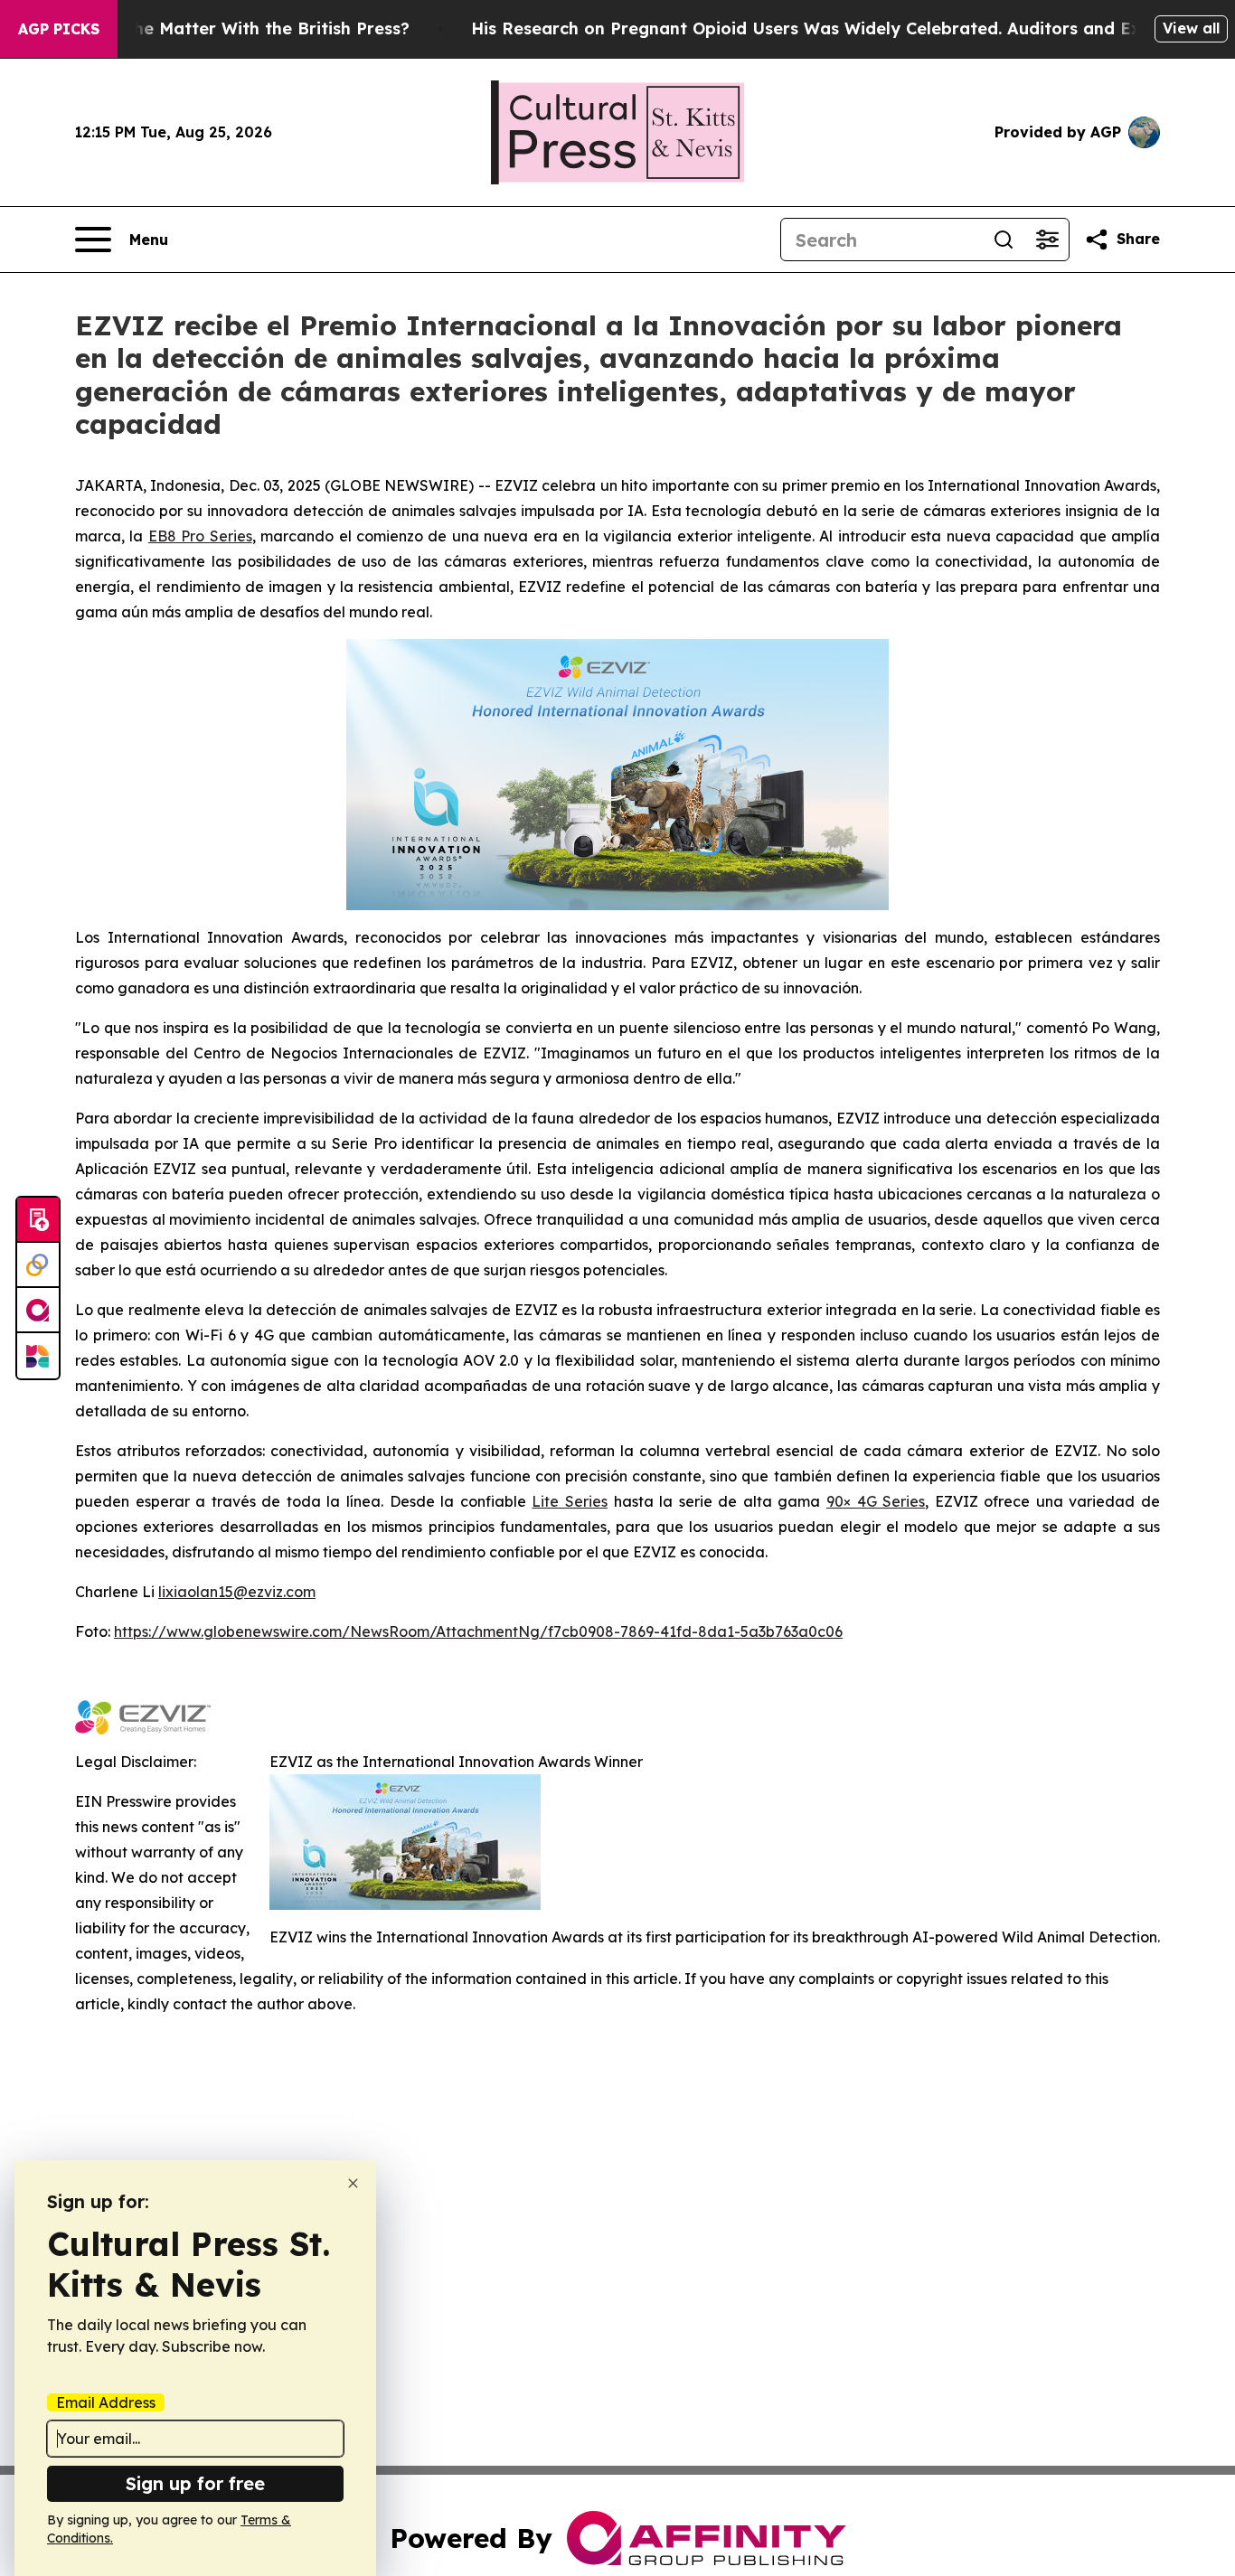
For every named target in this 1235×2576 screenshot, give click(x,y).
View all (1191, 28)
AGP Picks (59, 29)
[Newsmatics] (38, 1356)
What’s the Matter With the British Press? (237, 28)
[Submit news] (38, 1220)
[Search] (1004, 240)
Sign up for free (195, 2483)
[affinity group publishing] (38, 1311)
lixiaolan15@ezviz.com (237, 1592)
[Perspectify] (38, 1265)
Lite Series (570, 1501)
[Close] (353, 2183)
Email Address (106, 2402)
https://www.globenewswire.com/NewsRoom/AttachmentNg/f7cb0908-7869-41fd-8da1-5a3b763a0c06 (478, 1631)
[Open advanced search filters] (1047, 240)
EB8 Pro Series (200, 536)
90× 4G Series (876, 1501)
